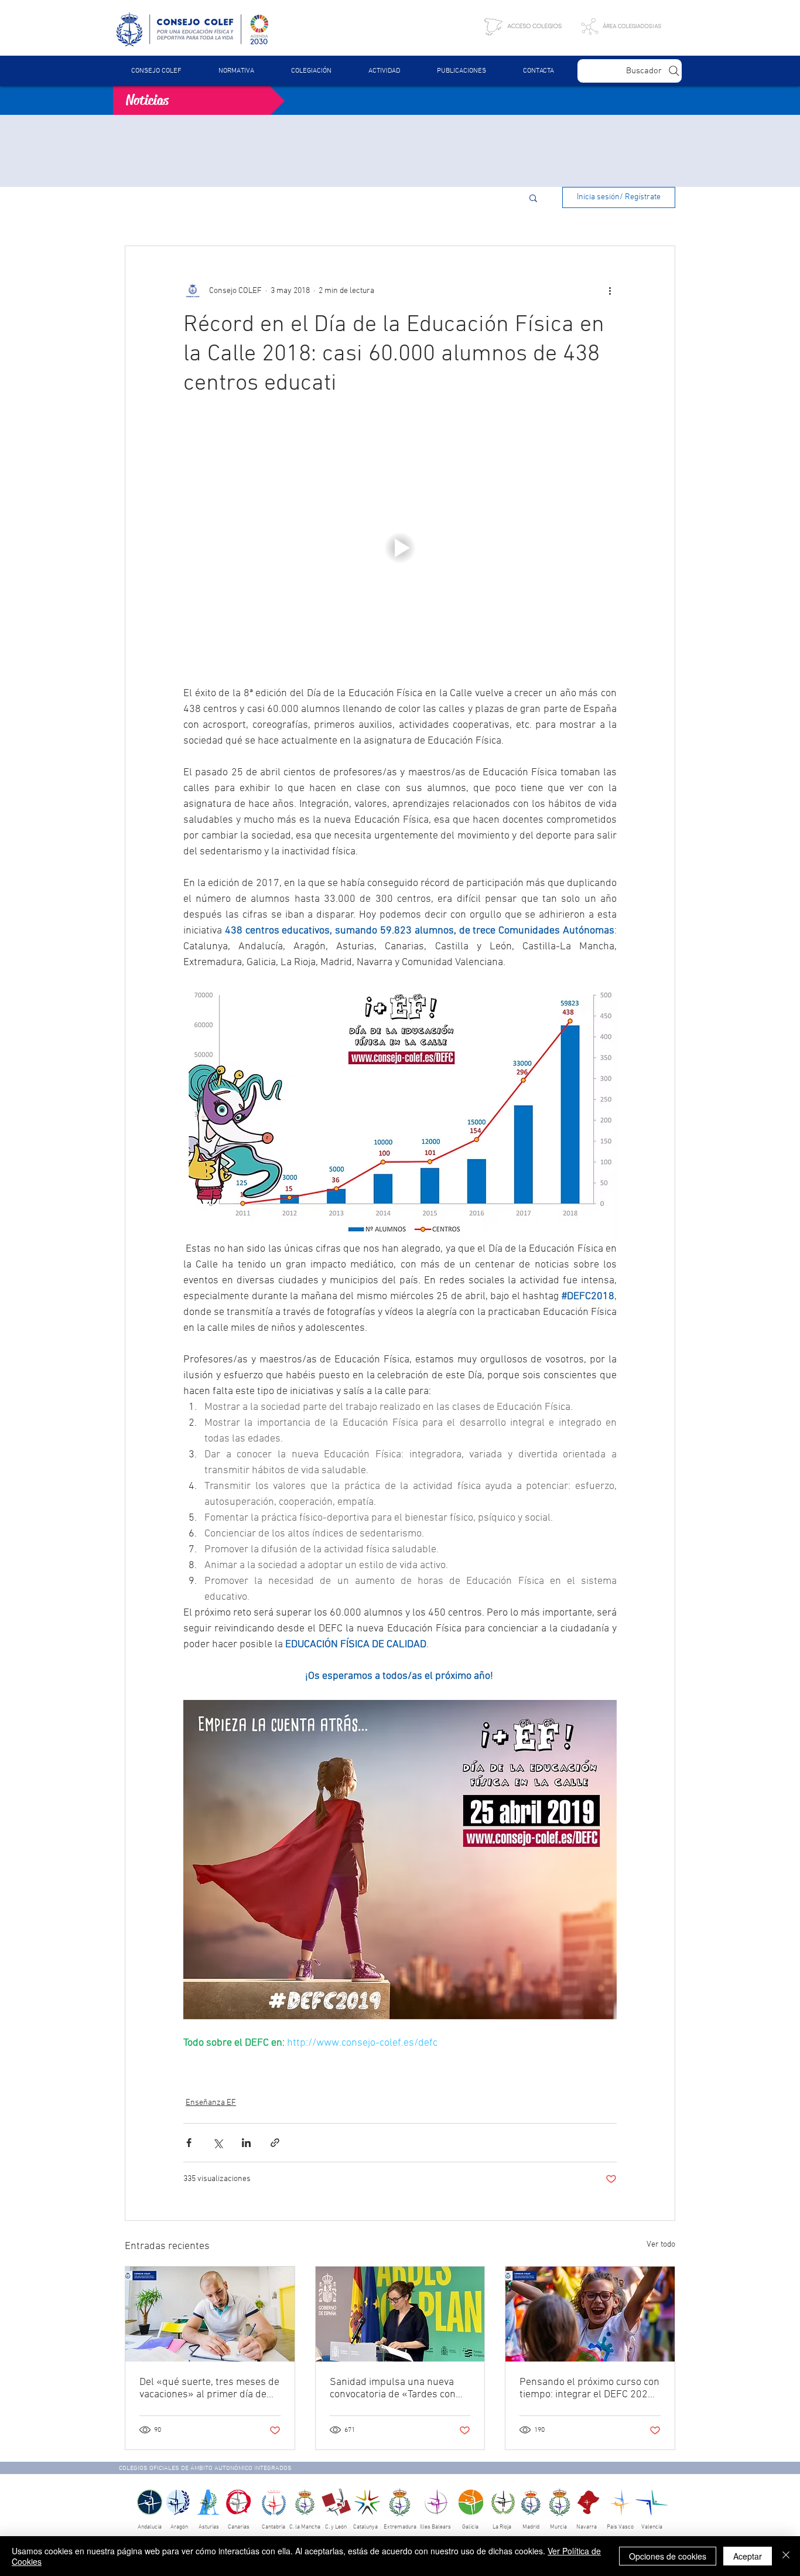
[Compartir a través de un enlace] (275, 2143)
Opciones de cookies (668, 2556)
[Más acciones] (610, 291)
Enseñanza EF (211, 2103)
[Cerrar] (786, 2556)
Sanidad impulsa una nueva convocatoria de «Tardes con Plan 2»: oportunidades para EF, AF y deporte (394, 2388)
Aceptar (748, 2556)
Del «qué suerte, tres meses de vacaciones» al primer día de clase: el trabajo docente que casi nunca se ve (209, 2388)
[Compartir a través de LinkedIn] (246, 2143)
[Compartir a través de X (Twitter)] (218, 2143)
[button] (236, 71)
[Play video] (400, 548)
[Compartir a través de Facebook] (189, 2143)
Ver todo (661, 2245)
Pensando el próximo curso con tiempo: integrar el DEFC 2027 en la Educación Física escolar (589, 2388)
